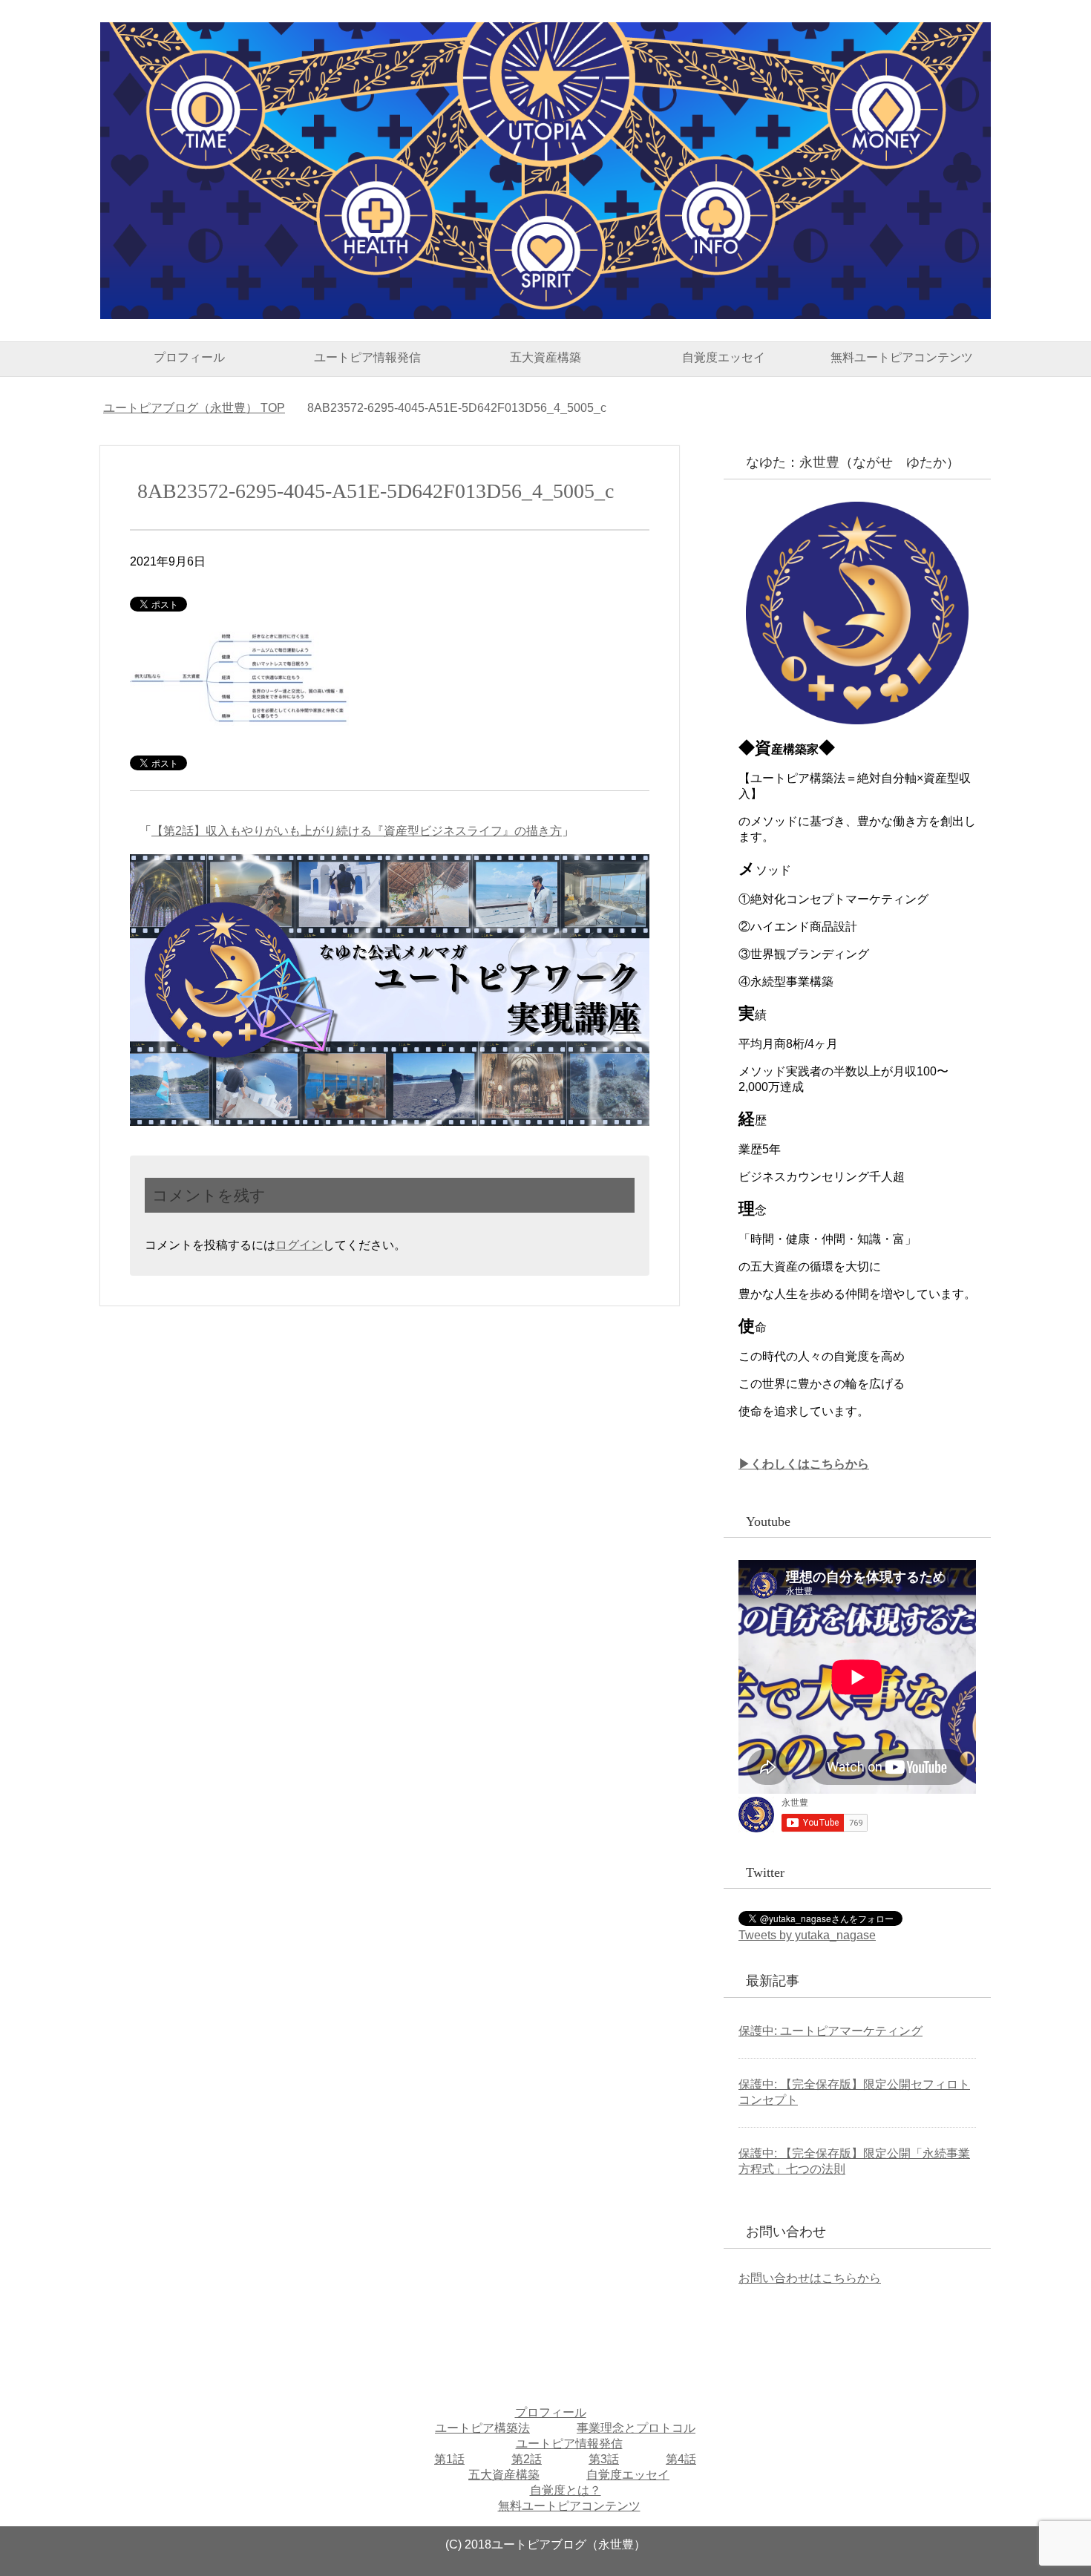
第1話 (449, 2459)
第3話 (604, 2459)
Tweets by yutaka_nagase (807, 1935)
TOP (194, 408)
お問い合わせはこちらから (810, 2278)
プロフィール (189, 357)
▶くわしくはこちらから (804, 1464)
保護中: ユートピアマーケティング (830, 2031)
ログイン (299, 1245)
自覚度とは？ (566, 2490)
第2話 (527, 2459)
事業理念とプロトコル (636, 2428)
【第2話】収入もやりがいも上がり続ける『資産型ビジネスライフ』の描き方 (357, 831)
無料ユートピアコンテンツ (902, 357)
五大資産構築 (545, 357)
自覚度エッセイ (724, 357)
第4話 (681, 2459)
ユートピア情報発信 (367, 357)
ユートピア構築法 (482, 2428)
